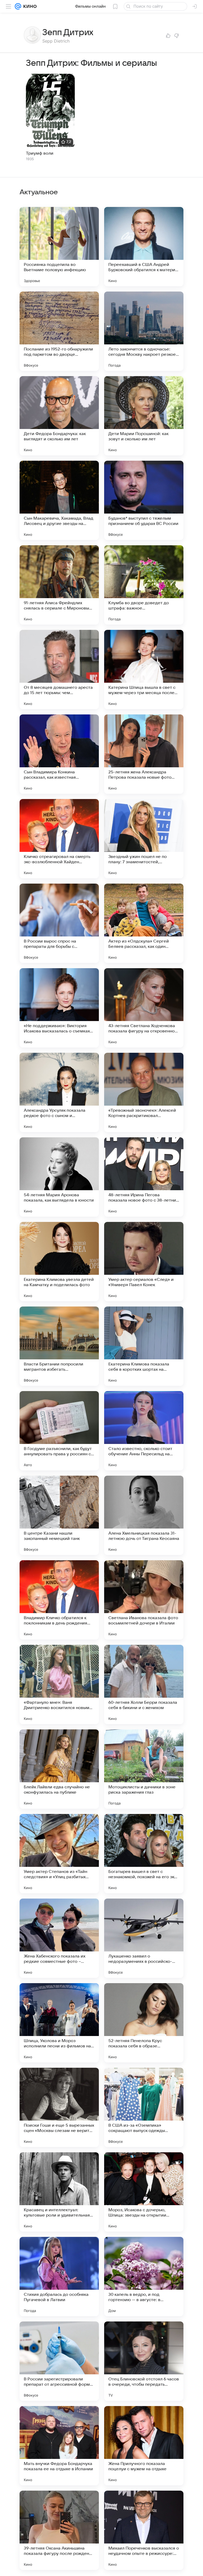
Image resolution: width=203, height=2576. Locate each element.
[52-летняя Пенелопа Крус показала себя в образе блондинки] (144, 2023)
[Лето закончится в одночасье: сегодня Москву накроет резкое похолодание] (144, 331)
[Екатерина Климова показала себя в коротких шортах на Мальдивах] (144, 1346)
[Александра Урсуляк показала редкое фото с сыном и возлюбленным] (59, 1092)
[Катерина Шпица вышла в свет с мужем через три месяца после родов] (144, 670)
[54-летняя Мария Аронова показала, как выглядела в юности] (59, 1177)
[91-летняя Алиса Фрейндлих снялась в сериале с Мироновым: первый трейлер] (59, 585)
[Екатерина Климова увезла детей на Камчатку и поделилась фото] (59, 1262)
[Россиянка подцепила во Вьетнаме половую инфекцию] (59, 247)
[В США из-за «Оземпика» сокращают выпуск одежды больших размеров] (144, 2107)
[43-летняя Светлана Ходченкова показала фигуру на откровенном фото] (144, 1008)
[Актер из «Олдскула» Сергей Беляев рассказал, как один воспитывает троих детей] (144, 923)
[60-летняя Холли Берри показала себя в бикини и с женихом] (144, 1684)
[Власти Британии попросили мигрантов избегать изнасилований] (59, 1346)
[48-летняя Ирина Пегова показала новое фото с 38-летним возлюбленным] (144, 1177)
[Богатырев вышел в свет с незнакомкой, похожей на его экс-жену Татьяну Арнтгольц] (144, 1854)
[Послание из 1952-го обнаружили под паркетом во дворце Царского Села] (59, 331)
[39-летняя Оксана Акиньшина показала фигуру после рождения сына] (59, 2530)
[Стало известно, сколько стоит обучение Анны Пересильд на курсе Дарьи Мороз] (144, 1431)
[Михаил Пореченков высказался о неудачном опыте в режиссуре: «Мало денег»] (144, 2530)
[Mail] (18, 6)
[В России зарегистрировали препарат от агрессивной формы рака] (59, 2361)
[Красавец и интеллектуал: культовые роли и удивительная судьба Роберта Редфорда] (59, 2192)
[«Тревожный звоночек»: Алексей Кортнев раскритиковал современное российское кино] (144, 1092)
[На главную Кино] (29, 6)
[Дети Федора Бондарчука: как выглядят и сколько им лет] (59, 416)
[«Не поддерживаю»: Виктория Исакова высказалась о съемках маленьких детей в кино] (59, 1008)
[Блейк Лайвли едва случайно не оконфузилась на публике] (59, 1769)
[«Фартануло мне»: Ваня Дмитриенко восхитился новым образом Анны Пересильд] (59, 1684)
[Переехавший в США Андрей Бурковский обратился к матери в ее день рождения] (144, 247)
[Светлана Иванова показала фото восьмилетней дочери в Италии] (144, 1600)
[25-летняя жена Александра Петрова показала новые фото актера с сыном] (144, 754)
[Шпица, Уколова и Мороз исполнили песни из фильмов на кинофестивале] (59, 2023)
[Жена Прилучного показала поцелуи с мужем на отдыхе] (144, 2446)
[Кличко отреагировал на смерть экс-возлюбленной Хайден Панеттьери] (59, 839)
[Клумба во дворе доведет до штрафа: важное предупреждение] (144, 585)
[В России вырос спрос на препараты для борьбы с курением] (59, 923)
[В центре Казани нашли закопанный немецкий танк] (59, 1515)
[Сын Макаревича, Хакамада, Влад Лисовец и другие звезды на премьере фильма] (59, 500)
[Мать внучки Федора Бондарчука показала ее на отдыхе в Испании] (59, 2446)
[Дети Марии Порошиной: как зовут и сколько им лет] (144, 416)
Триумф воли (40, 153)
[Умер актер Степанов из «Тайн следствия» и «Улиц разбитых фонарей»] (59, 1854)
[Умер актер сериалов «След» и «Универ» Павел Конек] (144, 1262)
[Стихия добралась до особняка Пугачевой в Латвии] (59, 2277)
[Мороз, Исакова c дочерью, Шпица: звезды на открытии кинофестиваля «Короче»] (144, 2192)
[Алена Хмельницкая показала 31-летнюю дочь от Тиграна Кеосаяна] (144, 1515)
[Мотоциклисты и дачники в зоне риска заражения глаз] (144, 1769)
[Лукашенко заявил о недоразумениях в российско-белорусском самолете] (144, 1938)
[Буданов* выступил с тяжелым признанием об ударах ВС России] (144, 500)
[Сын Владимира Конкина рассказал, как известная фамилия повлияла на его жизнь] (59, 754)
